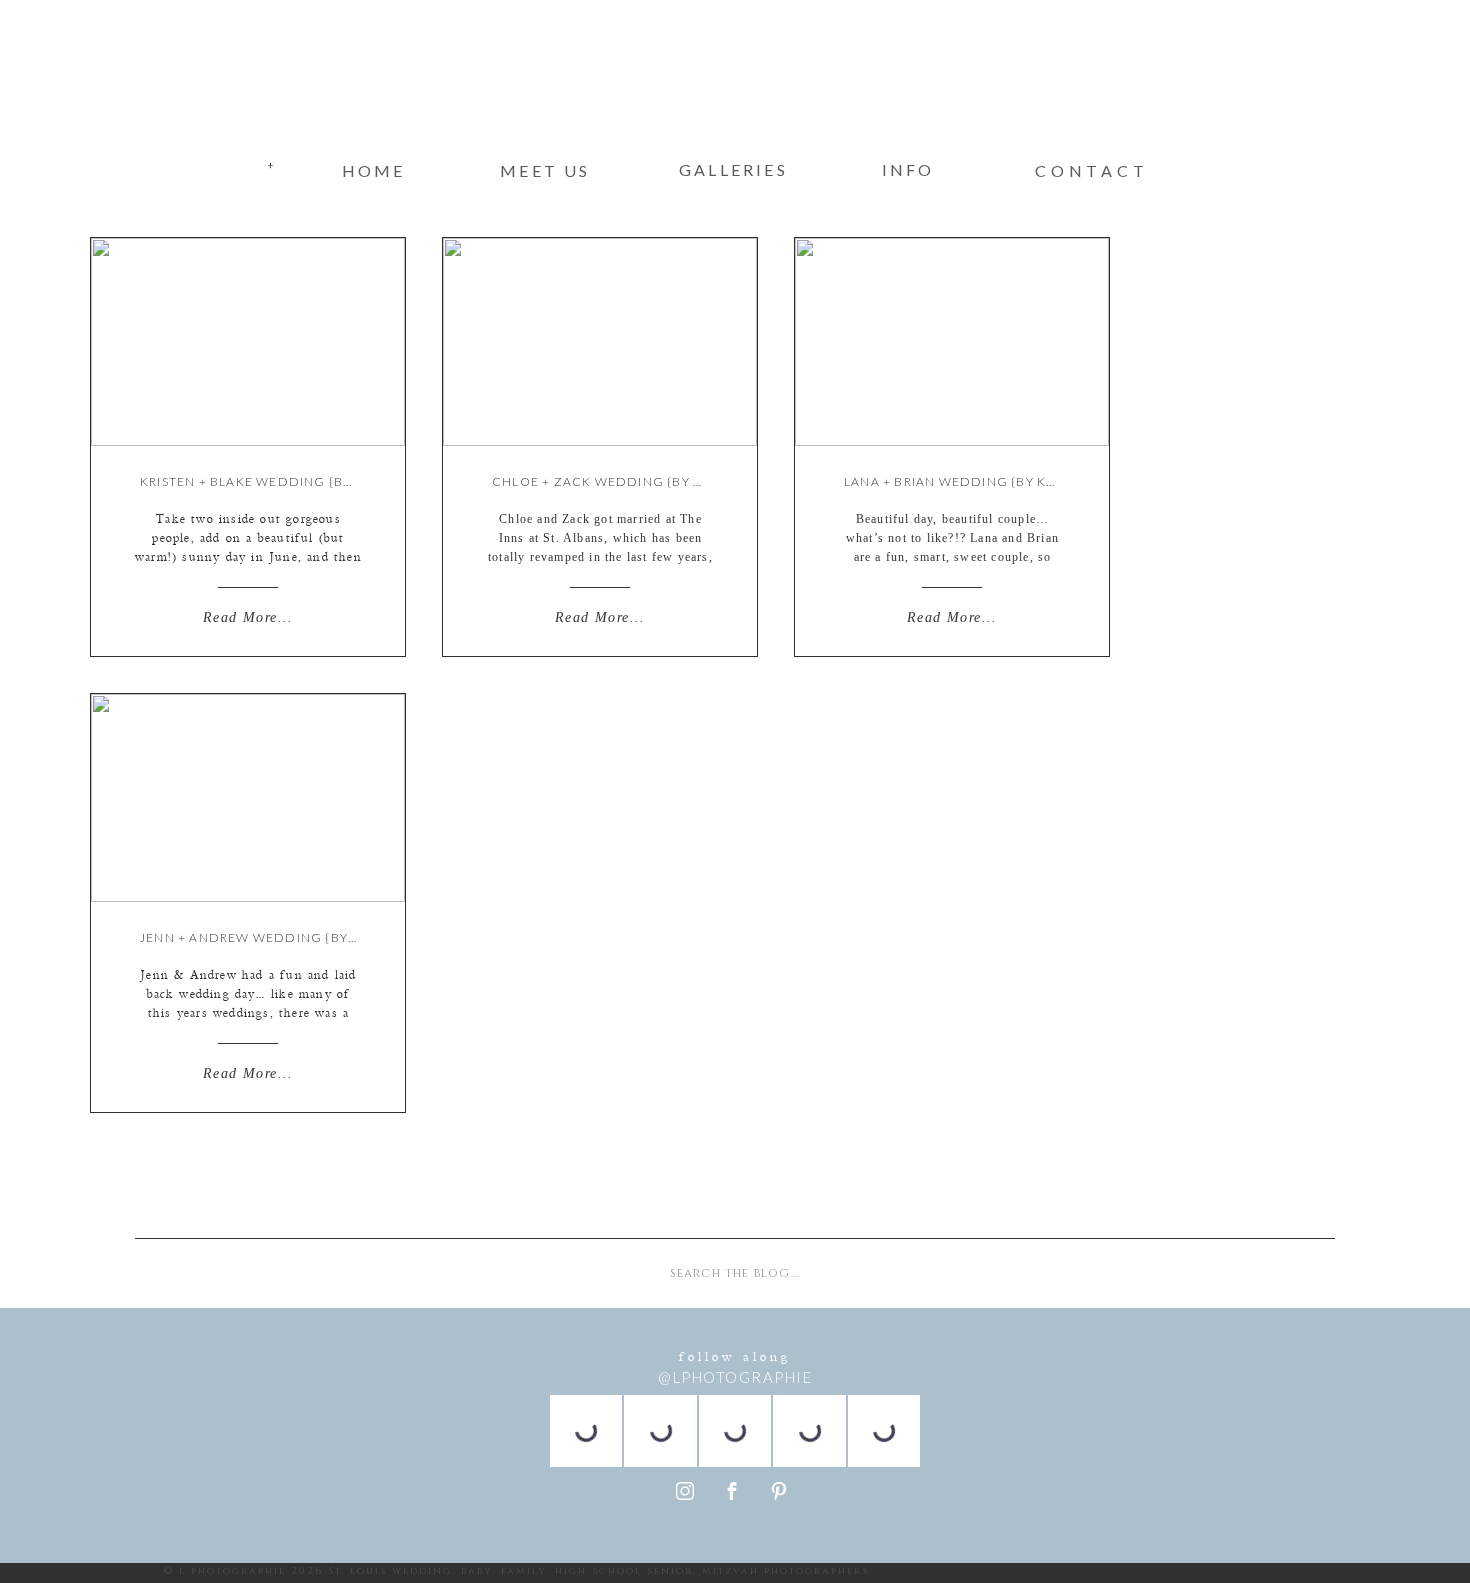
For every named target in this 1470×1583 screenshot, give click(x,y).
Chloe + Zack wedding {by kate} (612, 481)
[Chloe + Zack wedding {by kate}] (600, 342)
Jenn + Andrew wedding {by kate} (265, 937)
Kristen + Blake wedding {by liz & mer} (282, 481)
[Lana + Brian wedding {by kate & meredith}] (952, 342)
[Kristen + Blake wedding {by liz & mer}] (248, 342)
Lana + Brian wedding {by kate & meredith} (1003, 481)
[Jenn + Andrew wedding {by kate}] (248, 798)
